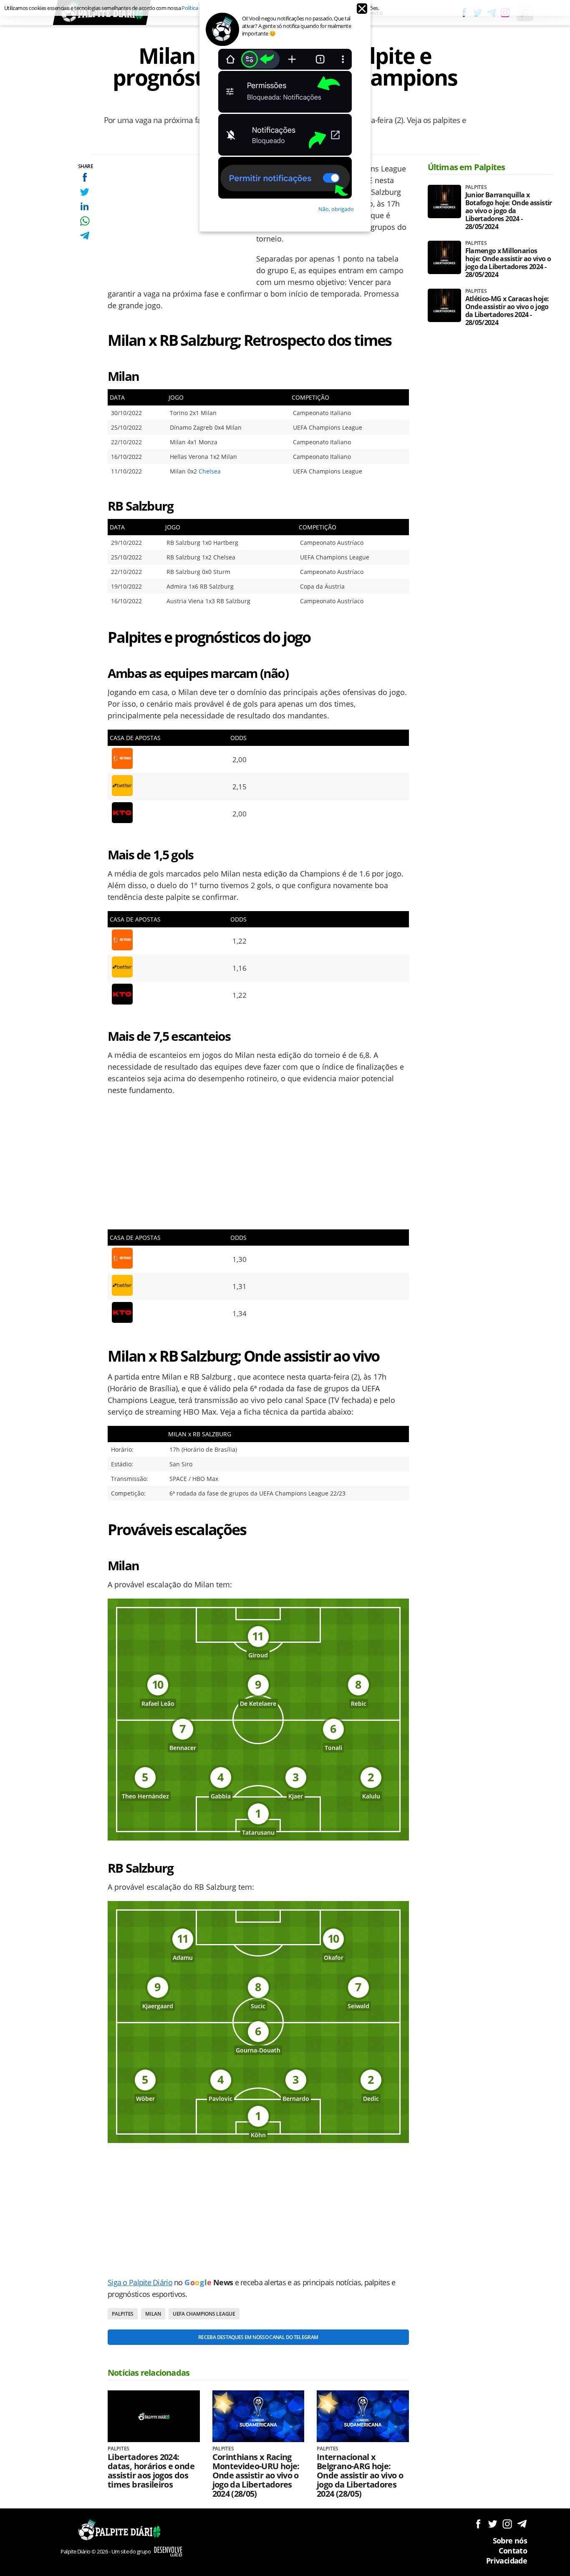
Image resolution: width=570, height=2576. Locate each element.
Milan (153, 2314)
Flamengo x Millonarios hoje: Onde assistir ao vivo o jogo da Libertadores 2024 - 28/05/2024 (508, 263)
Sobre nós (510, 2541)
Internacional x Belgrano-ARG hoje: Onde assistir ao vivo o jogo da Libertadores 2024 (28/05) (360, 2475)
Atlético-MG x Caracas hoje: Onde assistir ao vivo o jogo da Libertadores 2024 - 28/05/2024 (507, 311)
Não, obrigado (336, 209)
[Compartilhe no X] (84, 192)
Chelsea (210, 471)
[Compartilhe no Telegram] (84, 235)
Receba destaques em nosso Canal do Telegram (258, 2337)
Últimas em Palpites (467, 167)
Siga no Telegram (522, 2524)
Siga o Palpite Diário (140, 2282)
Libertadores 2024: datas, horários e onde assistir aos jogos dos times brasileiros (151, 2471)
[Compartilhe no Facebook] (84, 177)
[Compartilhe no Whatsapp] (84, 221)
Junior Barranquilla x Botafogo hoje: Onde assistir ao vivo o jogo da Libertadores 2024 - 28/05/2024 (509, 211)
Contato (513, 2551)
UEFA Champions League (204, 2314)
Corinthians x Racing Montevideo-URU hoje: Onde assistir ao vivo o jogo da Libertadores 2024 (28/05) (256, 2475)
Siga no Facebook (478, 2524)
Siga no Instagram (507, 2524)
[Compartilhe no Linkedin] (84, 206)
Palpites (123, 2314)
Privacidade (507, 2561)
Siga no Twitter (493, 2524)
